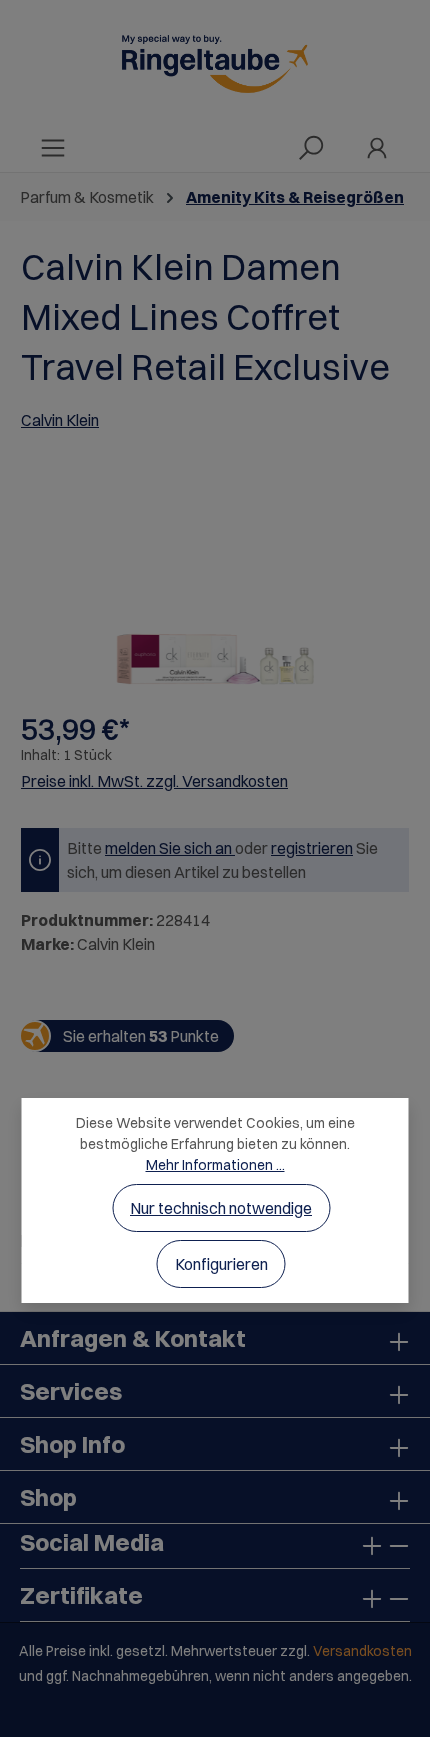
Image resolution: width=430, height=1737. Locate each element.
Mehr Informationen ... (215, 1165)
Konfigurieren (221, 1264)
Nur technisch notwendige (221, 1208)
